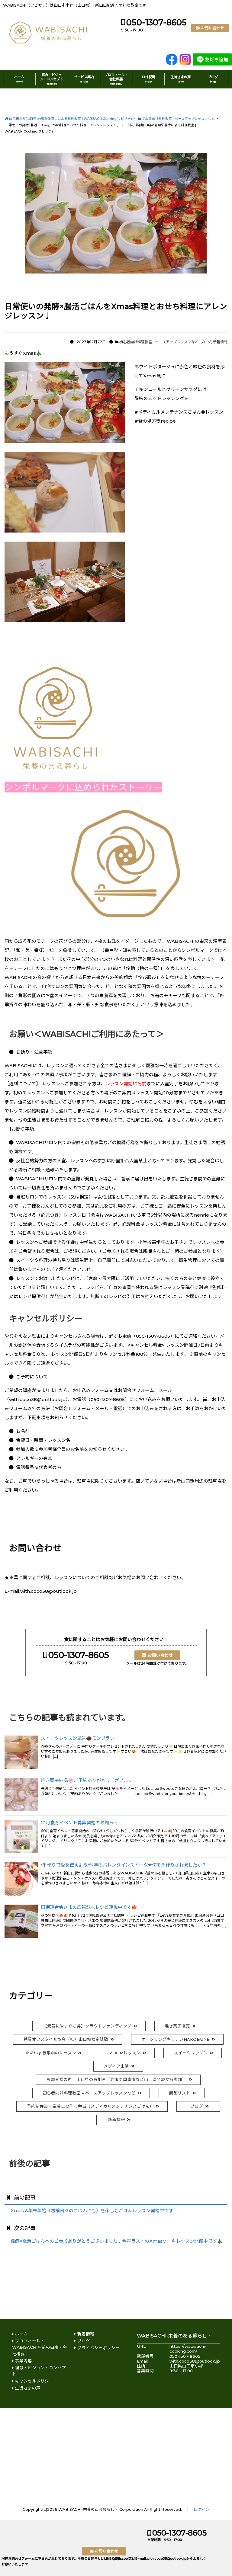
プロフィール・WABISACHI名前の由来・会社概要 (40, 2347)
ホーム (19, 79)
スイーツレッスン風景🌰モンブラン (78, 1738)
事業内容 (24, 2361)
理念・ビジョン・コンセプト (52, 79)
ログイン (201, 2509)
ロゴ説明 (148, 79)
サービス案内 (84, 79)
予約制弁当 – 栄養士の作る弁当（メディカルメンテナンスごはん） (90, 2106)
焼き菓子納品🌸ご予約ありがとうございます (87, 1781)
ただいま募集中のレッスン (51, 2053)
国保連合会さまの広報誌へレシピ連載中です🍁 (89, 1907)
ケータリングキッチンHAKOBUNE (175, 2039)
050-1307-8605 (156, 22)
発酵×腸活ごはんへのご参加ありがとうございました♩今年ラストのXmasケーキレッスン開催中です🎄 (117, 2241)
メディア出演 (116, 2066)
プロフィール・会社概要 (116, 79)
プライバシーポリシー (98, 2348)
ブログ (213, 79)
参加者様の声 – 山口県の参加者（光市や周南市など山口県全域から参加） (116, 2079)
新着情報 (220, 342)
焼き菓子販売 (177, 2026)
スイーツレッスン (191, 2053)
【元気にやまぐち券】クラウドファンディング (87, 2026)
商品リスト (180, 2093)
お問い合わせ (213, 28)
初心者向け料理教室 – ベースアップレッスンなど (89, 2093)
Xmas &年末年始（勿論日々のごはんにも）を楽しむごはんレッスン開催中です (92, 2211)
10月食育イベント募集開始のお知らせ (79, 1823)
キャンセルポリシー (34, 2381)
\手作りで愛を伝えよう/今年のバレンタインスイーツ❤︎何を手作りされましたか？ (124, 1865)
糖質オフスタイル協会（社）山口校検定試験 (66, 2039)
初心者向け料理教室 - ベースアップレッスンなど (159, 342)
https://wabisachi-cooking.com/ (188, 2349)
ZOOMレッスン (125, 2053)
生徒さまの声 (181, 79)
